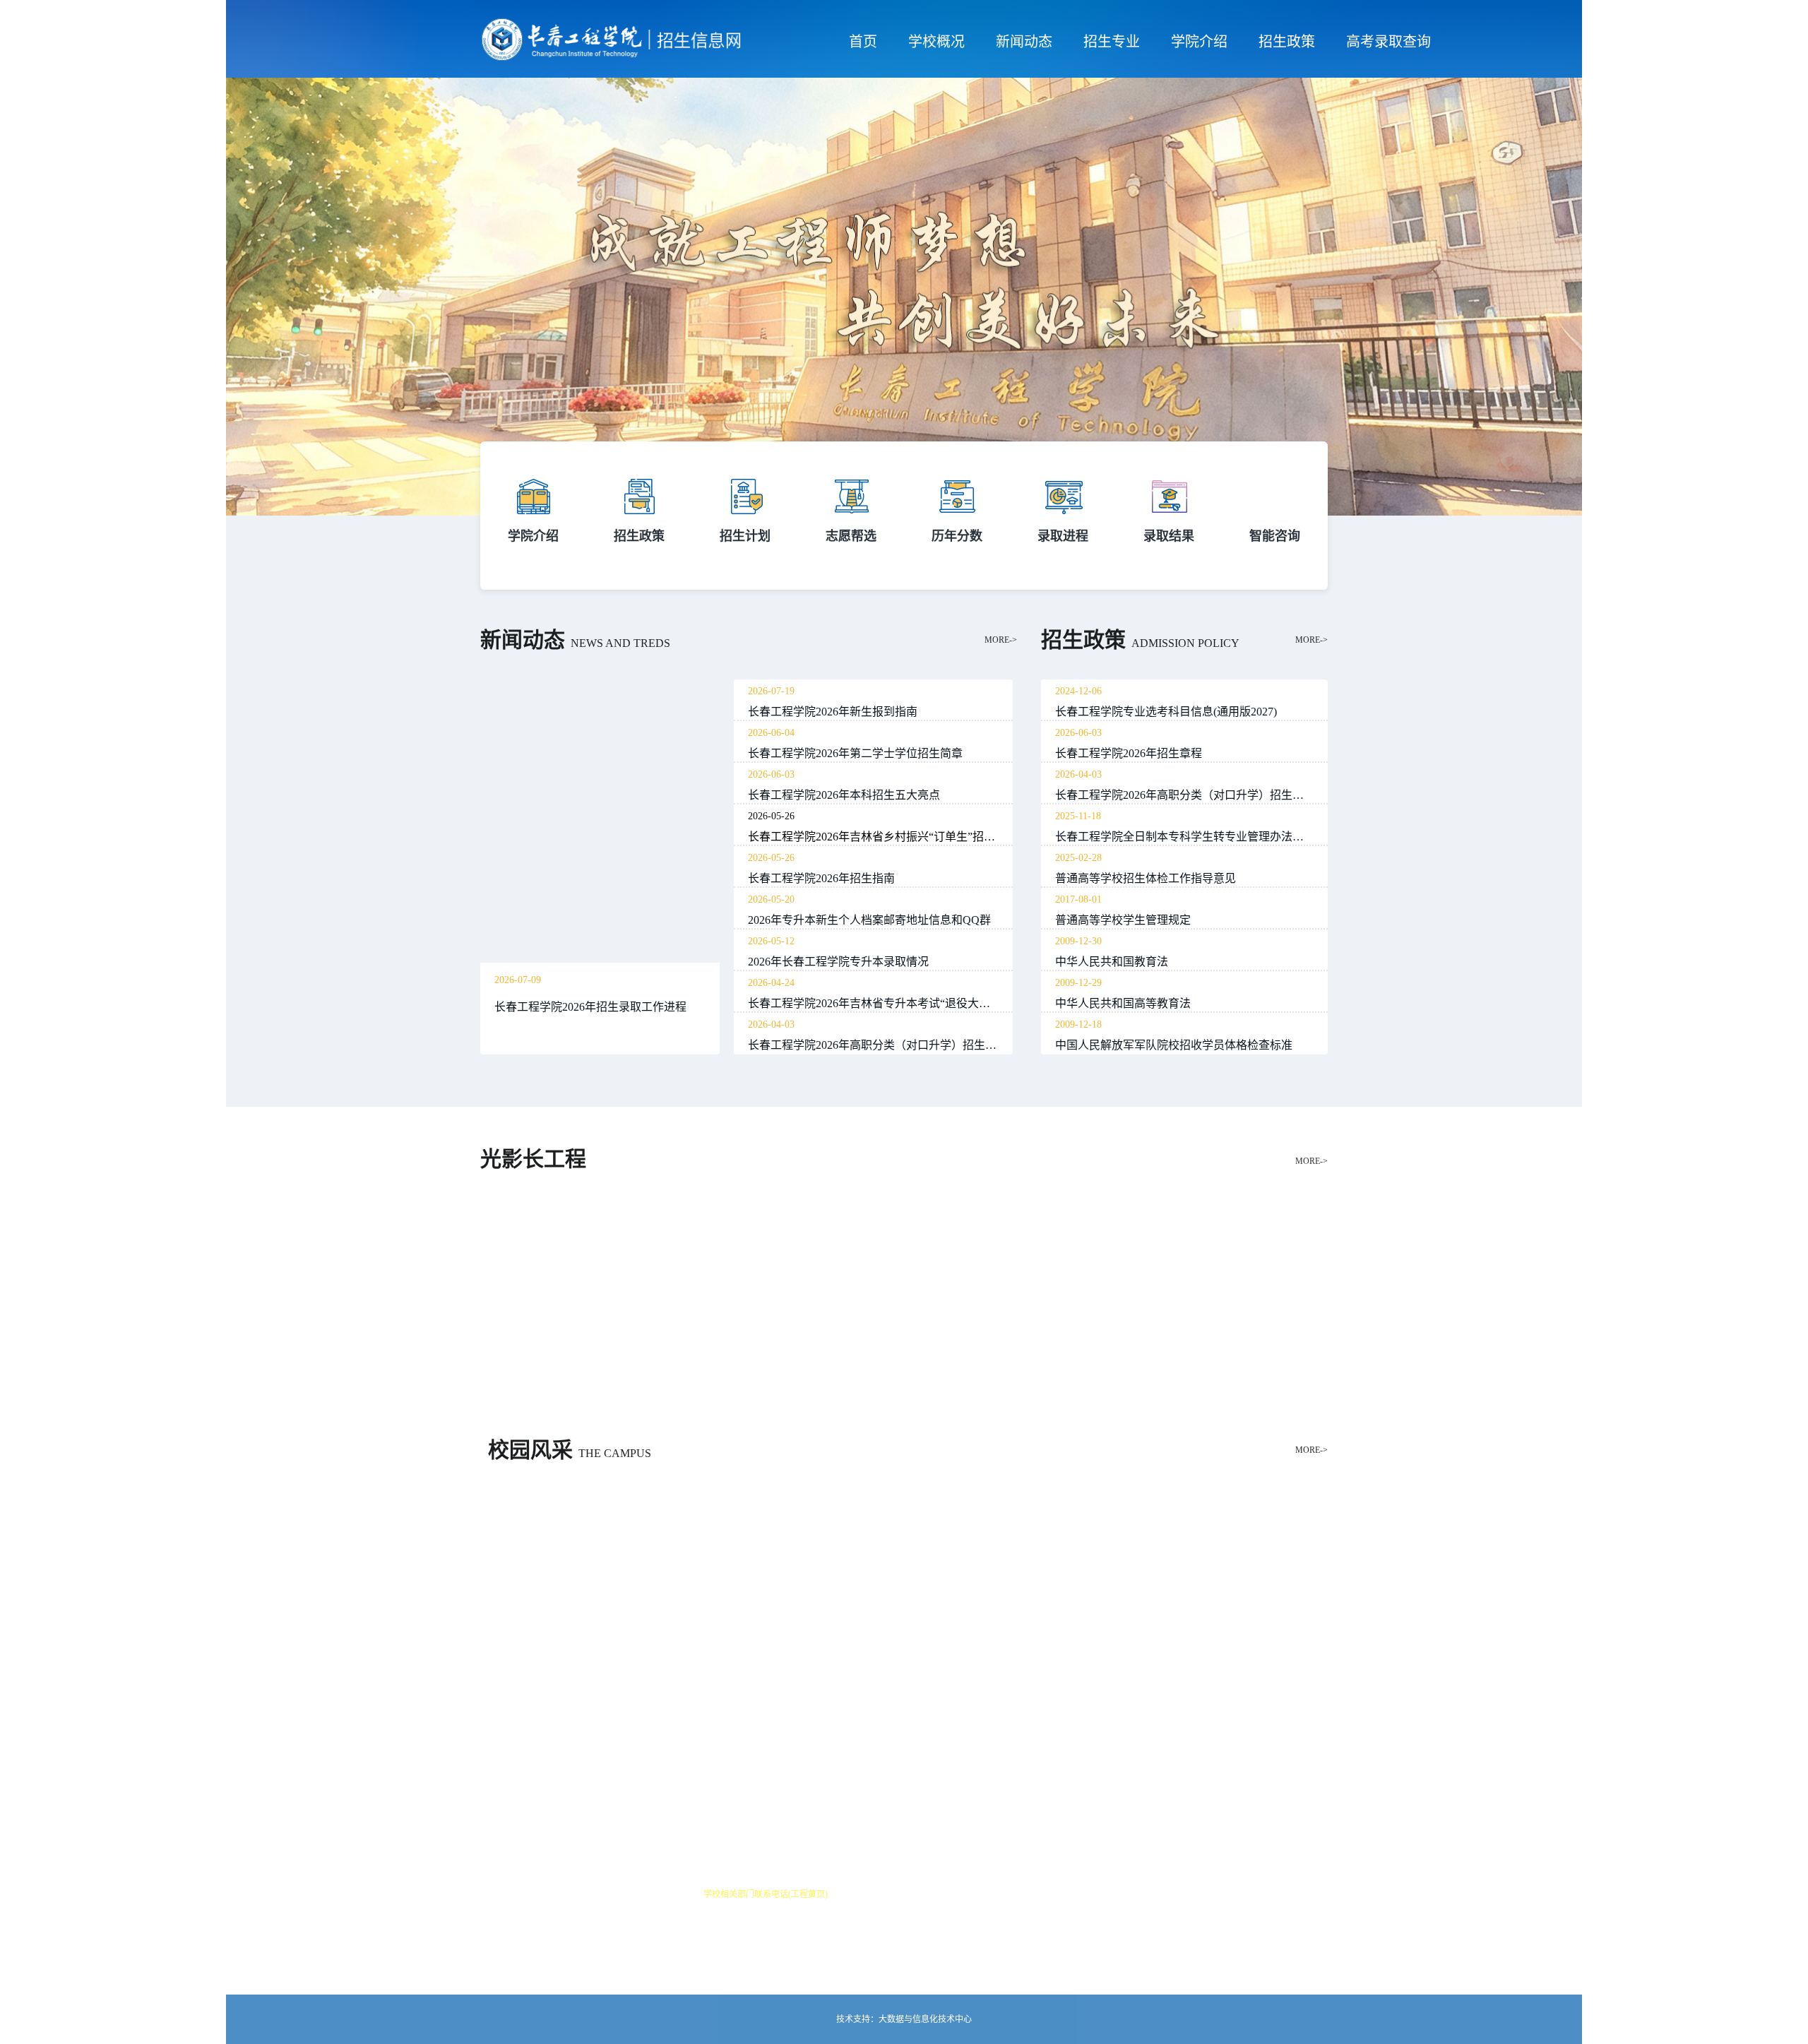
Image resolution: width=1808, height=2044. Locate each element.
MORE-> (1001, 640)
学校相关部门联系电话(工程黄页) (766, 1894)
